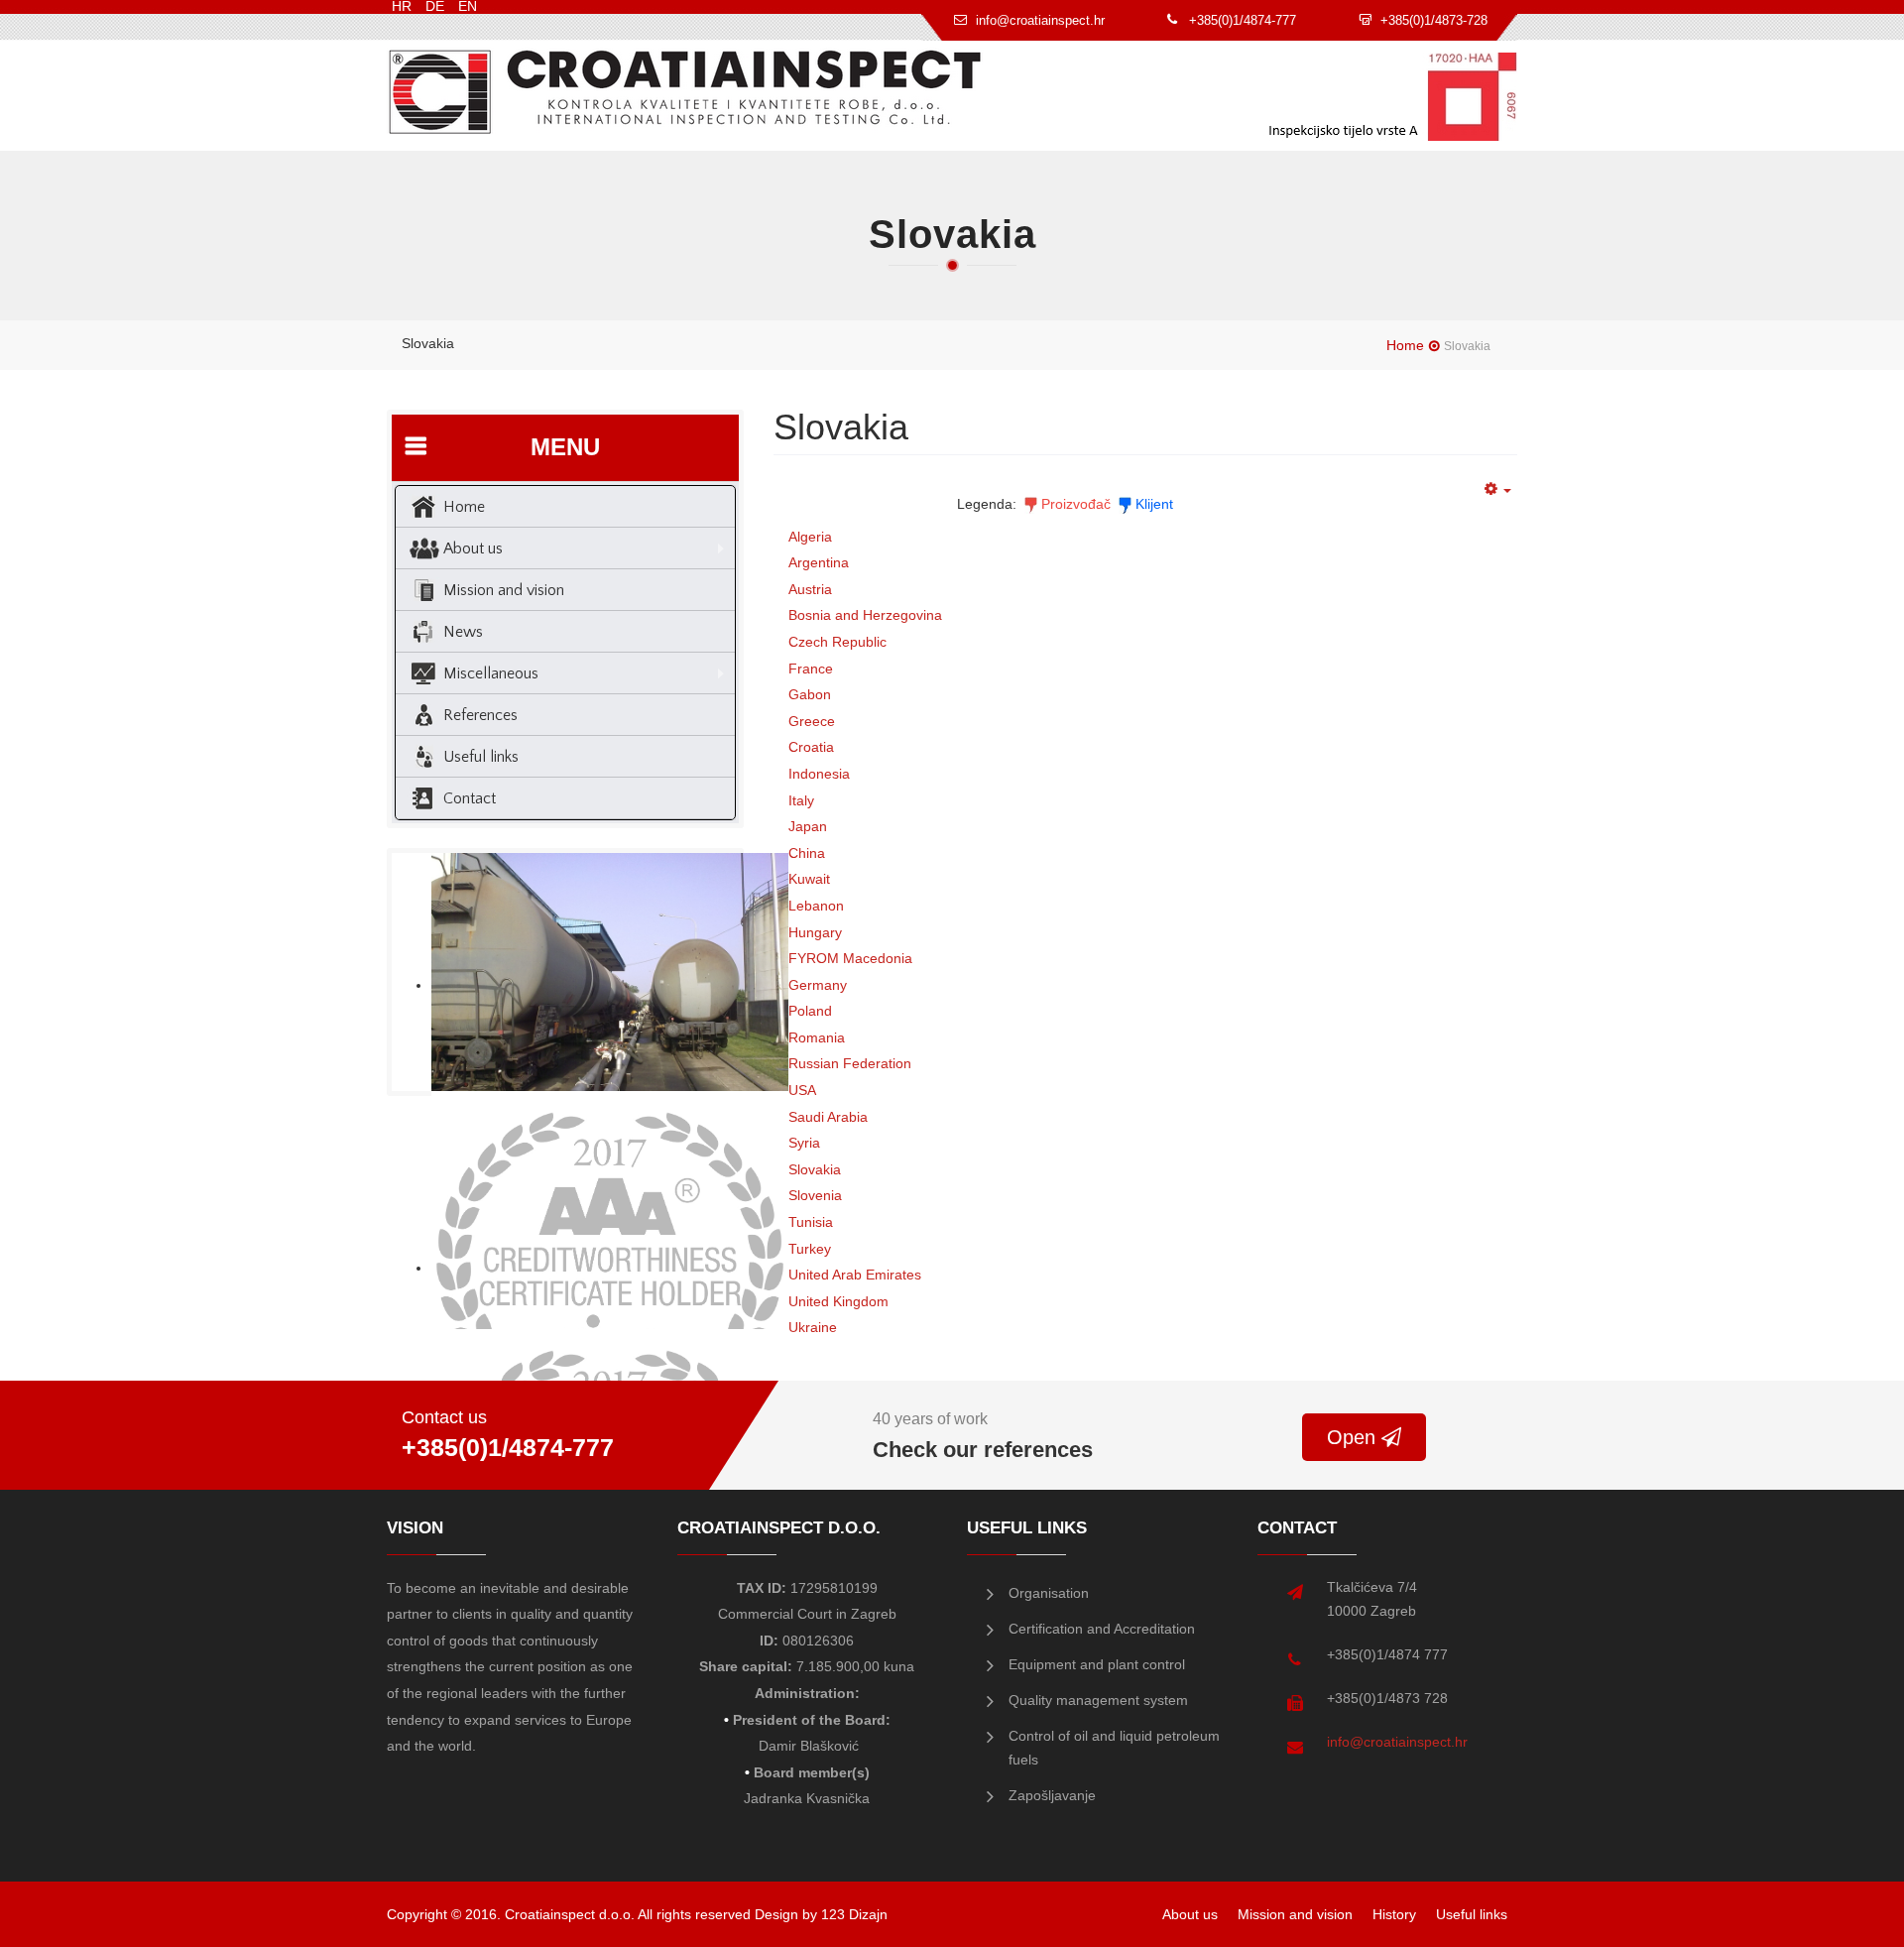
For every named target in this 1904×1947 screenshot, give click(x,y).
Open (1354, 1437)
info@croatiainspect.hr (1397, 1742)
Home (1405, 345)
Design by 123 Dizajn (821, 1914)
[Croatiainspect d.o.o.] (685, 92)
